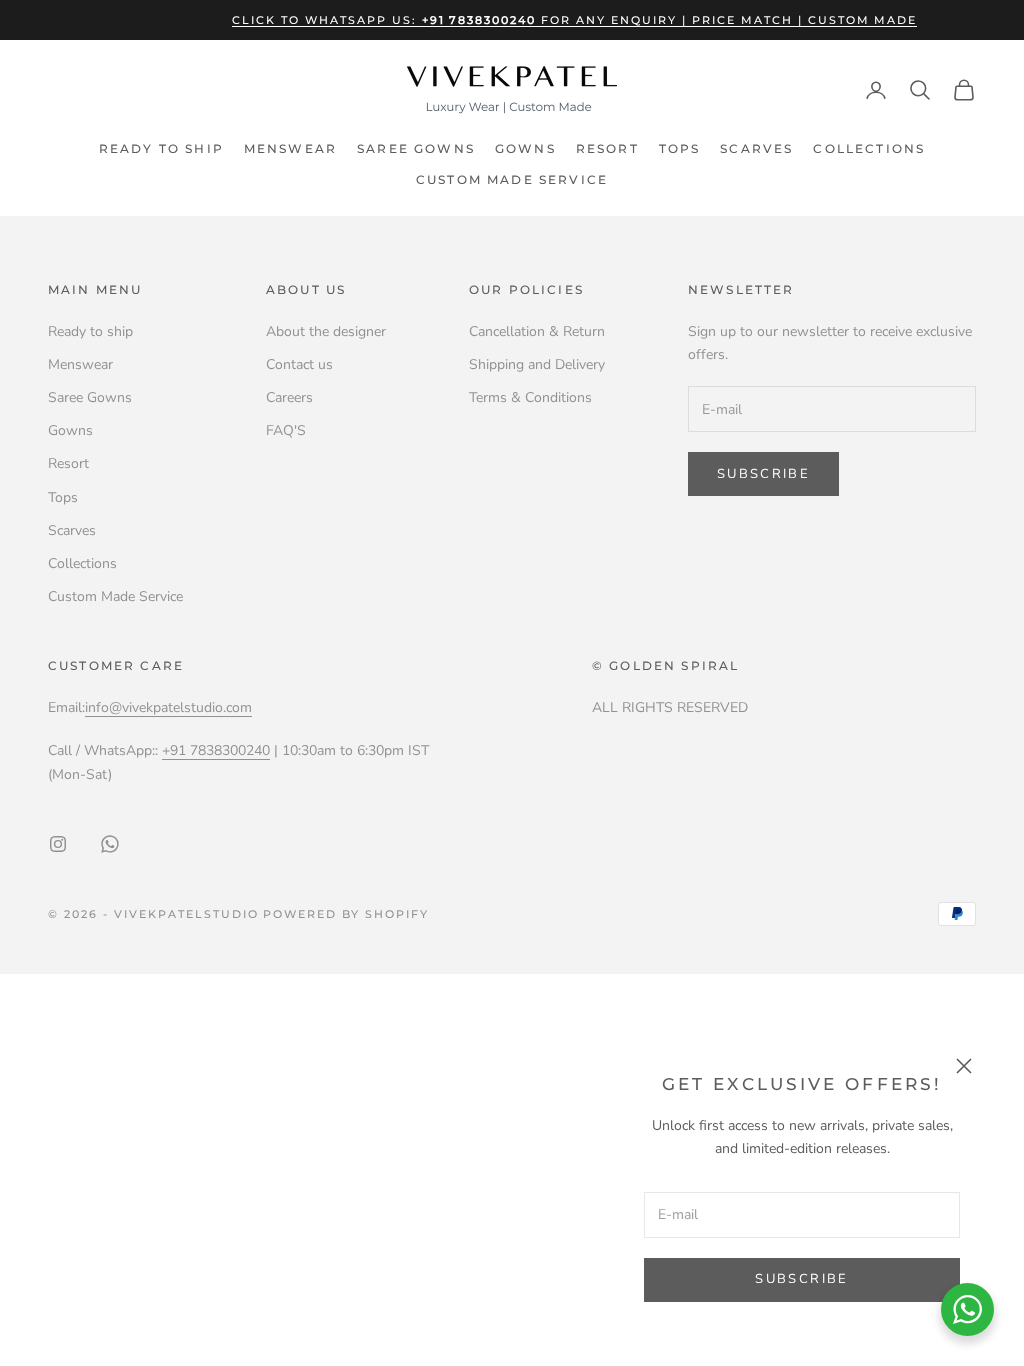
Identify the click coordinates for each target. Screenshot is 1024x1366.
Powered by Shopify (346, 914)
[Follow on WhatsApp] (110, 844)
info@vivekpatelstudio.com (168, 707)
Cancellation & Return (537, 331)
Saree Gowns (416, 148)
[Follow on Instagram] (58, 844)
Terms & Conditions (530, 397)
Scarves (756, 148)
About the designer (326, 331)
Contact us (299, 364)
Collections (869, 148)
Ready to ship (161, 148)
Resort (607, 148)
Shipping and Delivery (537, 364)
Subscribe (801, 1279)
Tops (680, 148)
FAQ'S (286, 430)
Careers (289, 397)
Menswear (290, 148)
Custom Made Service (512, 179)
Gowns (525, 148)
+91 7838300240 (216, 750)
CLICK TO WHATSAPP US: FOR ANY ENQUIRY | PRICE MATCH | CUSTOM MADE (574, 20)
